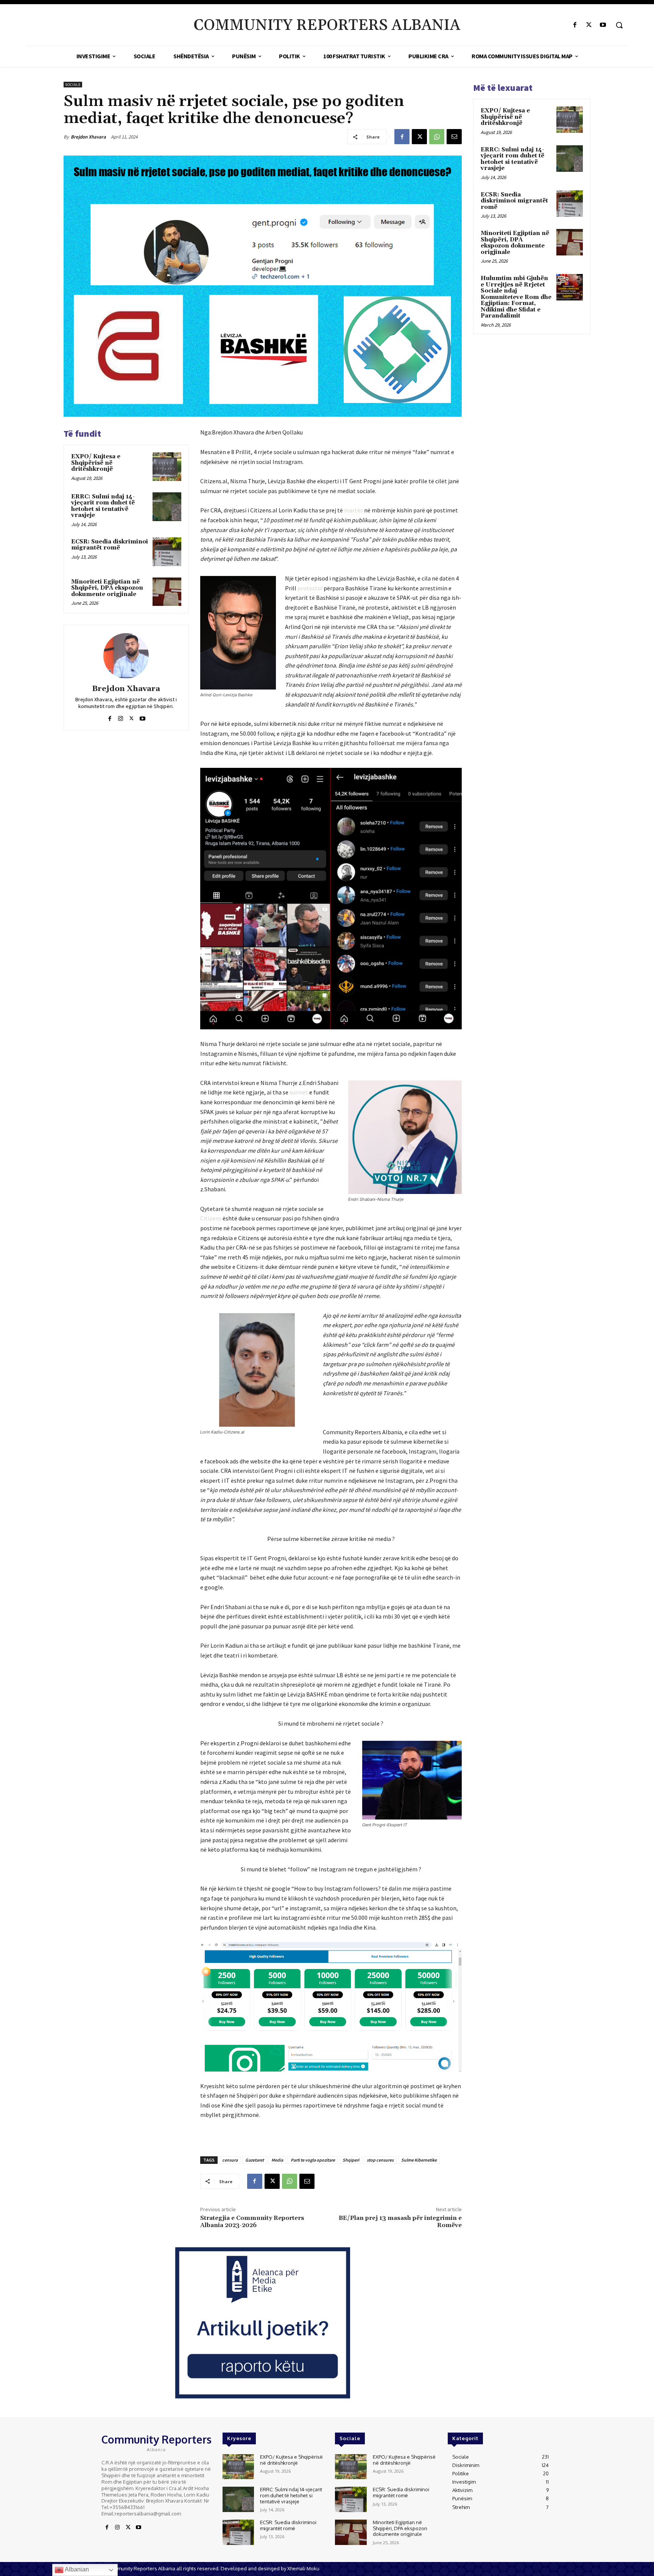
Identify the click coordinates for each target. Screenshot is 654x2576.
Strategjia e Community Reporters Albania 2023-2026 (252, 2222)
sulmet (299, 1092)
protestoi (310, 588)
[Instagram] (121, 717)
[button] (619, 25)
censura (230, 2160)
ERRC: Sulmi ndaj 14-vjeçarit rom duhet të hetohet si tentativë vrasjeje (103, 506)
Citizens (211, 1218)
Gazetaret (255, 2160)
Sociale (73, 85)
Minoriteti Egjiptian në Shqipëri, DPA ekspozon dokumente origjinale (107, 588)
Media (277, 2160)
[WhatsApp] (437, 137)
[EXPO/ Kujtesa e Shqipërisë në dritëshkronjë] (167, 467)
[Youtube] (603, 25)
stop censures (380, 2160)
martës (353, 510)
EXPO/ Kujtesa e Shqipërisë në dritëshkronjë (96, 463)
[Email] (454, 137)
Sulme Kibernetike (419, 2160)
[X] (589, 25)
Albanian (76, 2569)
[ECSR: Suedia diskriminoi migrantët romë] (167, 552)
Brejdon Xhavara (88, 137)
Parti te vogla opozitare (313, 2160)
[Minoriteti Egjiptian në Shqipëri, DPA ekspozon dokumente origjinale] (167, 592)
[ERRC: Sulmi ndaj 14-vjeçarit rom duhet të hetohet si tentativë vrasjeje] (167, 507)
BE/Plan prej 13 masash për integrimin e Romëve (400, 2222)
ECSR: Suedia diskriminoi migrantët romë (110, 545)
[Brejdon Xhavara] (126, 656)
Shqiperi (351, 2160)
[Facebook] (575, 25)
